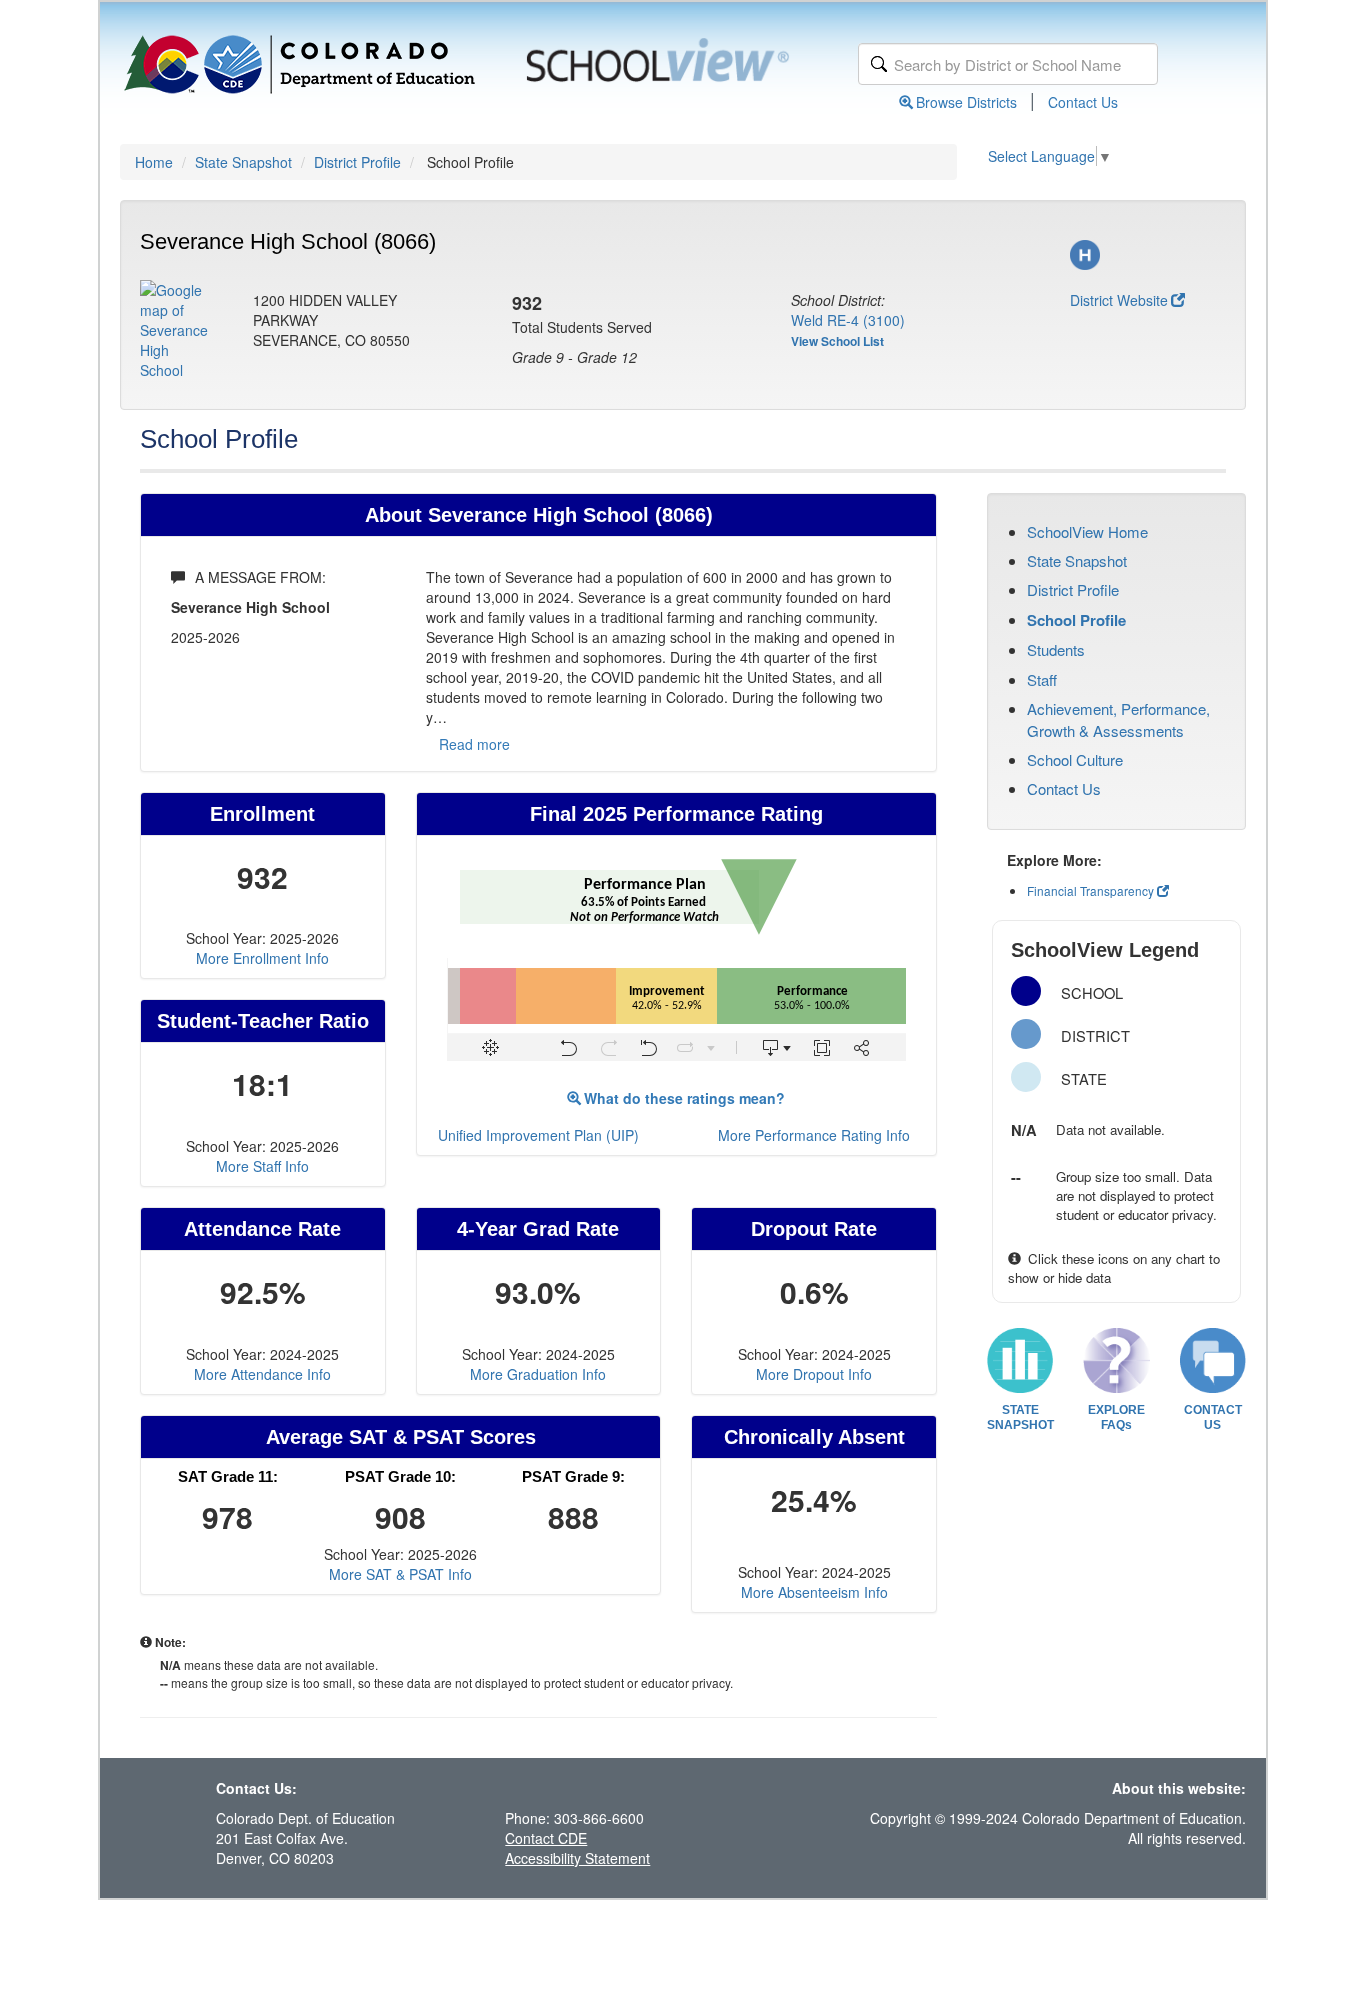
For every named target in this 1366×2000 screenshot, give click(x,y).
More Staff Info (262, 1166)
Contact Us (1083, 102)
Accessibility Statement (577, 1858)
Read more (474, 744)
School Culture (1075, 759)
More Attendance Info (262, 1374)
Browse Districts (966, 102)
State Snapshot (243, 162)
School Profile (1076, 620)
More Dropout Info (814, 1374)
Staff (1042, 679)
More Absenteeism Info (814, 1592)
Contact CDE (546, 1838)
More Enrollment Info (262, 958)
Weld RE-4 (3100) (848, 320)
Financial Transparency (1090, 890)
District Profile (357, 162)
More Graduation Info (538, 1374)
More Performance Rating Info (814, 1135)
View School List (837, 341)
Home (154, 162)
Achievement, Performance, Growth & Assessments (1118, 719)
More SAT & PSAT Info (400, 1574)
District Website (1119, 300)
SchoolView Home (1087, 531)
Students (1056, 649)
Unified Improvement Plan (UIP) (538, 1135)
